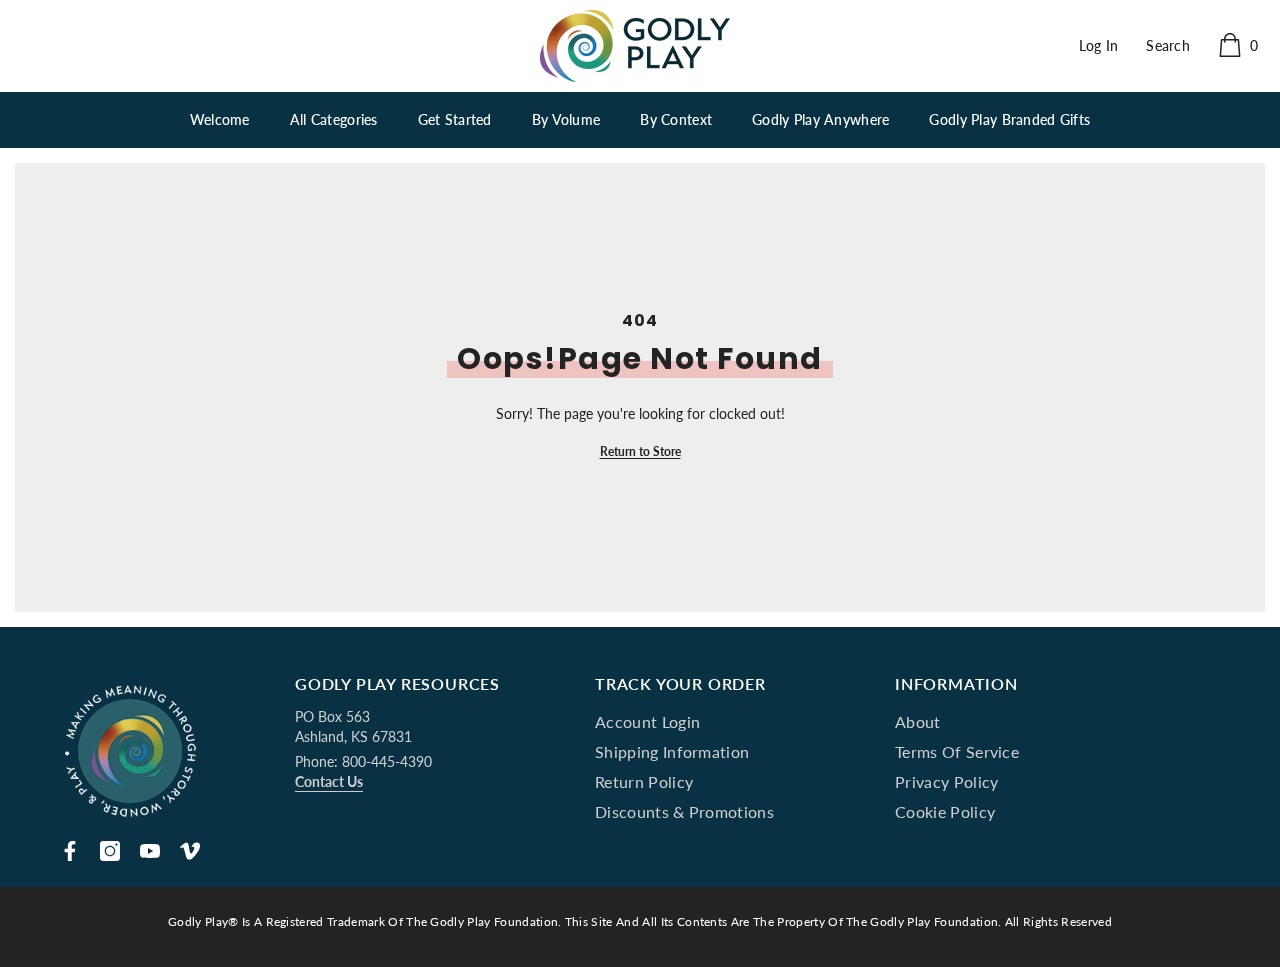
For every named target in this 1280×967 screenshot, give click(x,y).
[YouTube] (150, 851)
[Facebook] (70, 851)
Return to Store (640, 451)
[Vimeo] (190, 851)
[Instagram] (110, 851)
